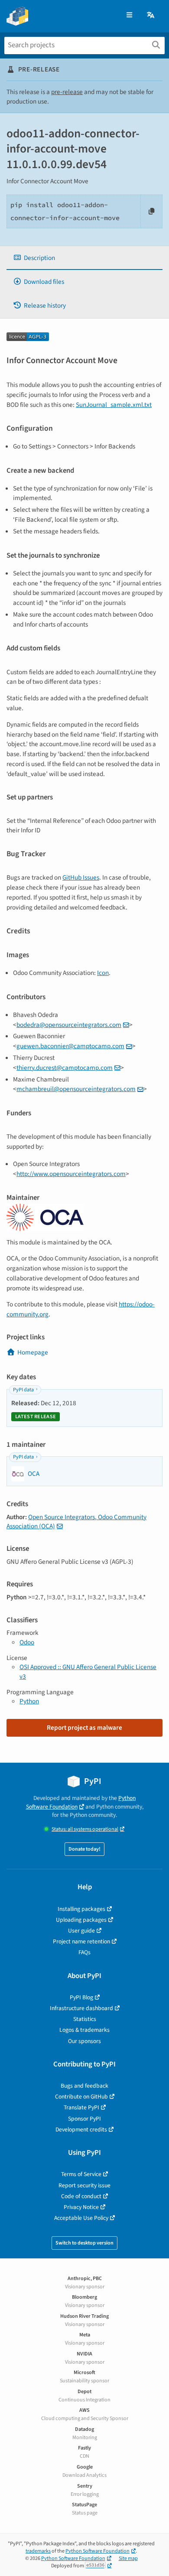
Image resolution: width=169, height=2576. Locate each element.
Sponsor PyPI (84, 2119)
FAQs (84, 1952)
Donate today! (84, 1849)
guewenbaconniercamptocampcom (70, 1046)
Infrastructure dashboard (81, 2008)
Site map (128, 2558)
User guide (81, 1931)
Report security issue (84, 2185)
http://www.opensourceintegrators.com (71, 1174)
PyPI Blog (81, 1997)
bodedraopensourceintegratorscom (69, 1025)
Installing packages (81, 1909)
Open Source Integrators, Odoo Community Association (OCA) (76, 1522)
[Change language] (151, 15)
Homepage (33, 1352)
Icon (103, 973)
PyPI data (23, 1390)
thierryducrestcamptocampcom (65, 1068)
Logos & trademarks (84, 2030)
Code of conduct (81, 2196)
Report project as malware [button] (84, 1728)
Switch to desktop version (84, 2243)
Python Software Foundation (81, 1802)
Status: (85, 1829)
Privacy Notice (81, 2207)
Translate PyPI (81, 2107)
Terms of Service (81, 2174)
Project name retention (81, 1941)
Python (29, 1701)
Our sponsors (84, 2041)
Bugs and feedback (84, 2086)
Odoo (27, 1642)
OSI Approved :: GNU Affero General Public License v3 (88, 1671)
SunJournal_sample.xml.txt (114, 405)
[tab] (84, 258)
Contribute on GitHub (81, 2097)
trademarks (38, 2551)
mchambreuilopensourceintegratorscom (76, 1089)
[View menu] (129, 15)
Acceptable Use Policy (81, 2218)
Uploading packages (81, 1920)
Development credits (81, 2129)
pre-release (67, 92)
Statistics (85, 2019)
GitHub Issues (81, 877)
